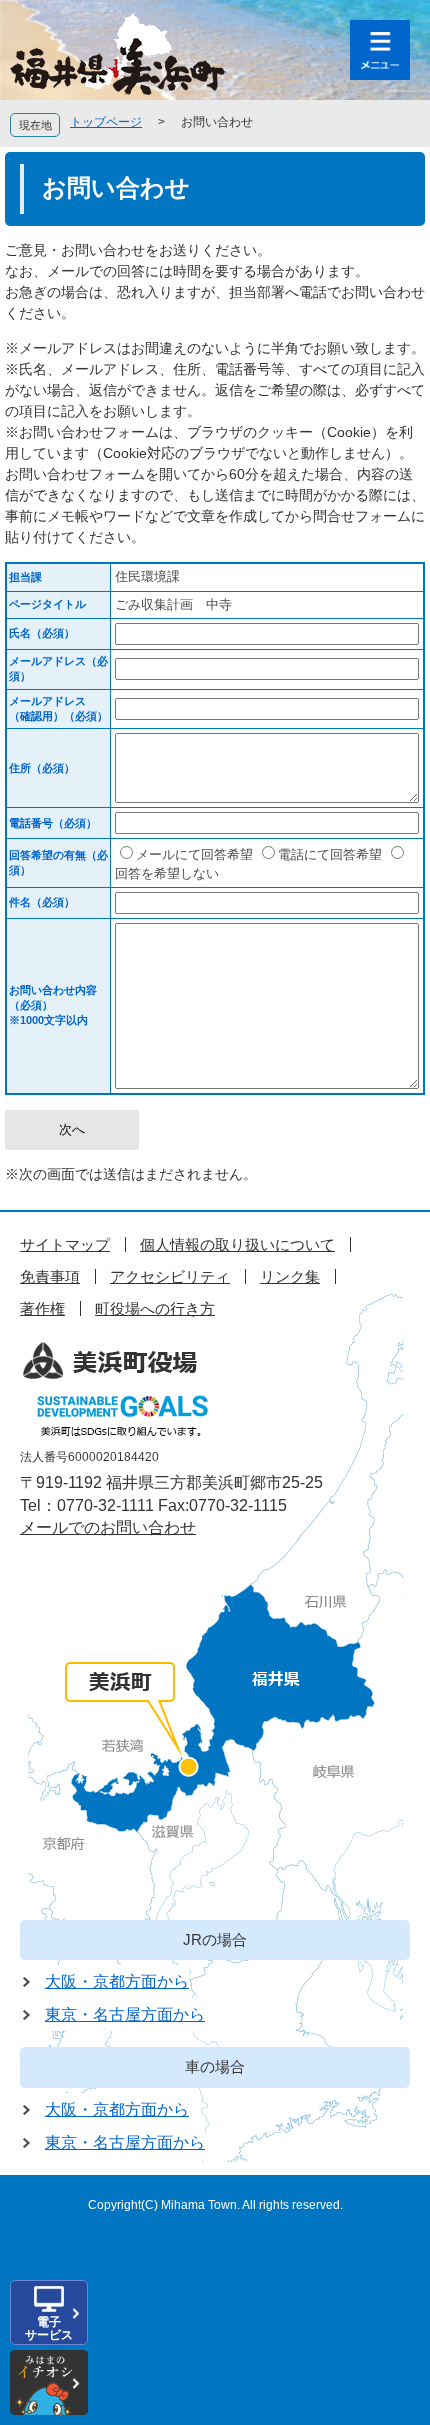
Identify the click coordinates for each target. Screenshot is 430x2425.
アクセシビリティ (170, 1276)
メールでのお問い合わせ (108, 1527)
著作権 (42, 1308)
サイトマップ (65, 1244)
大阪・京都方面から (117, 1981)
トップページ (106, 122)
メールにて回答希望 (194, 854)
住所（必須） (42, 768)
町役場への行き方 (155, 1308)
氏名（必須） (42, 633)
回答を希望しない (167, 873)
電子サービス (49, 2328)
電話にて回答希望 (330, 854)
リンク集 (290, 1276)
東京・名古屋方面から (125, 2014)
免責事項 (50, 1276)
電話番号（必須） (53, 823)
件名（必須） (42, 902)
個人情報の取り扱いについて (237, 1244)
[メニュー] (380, 50)
